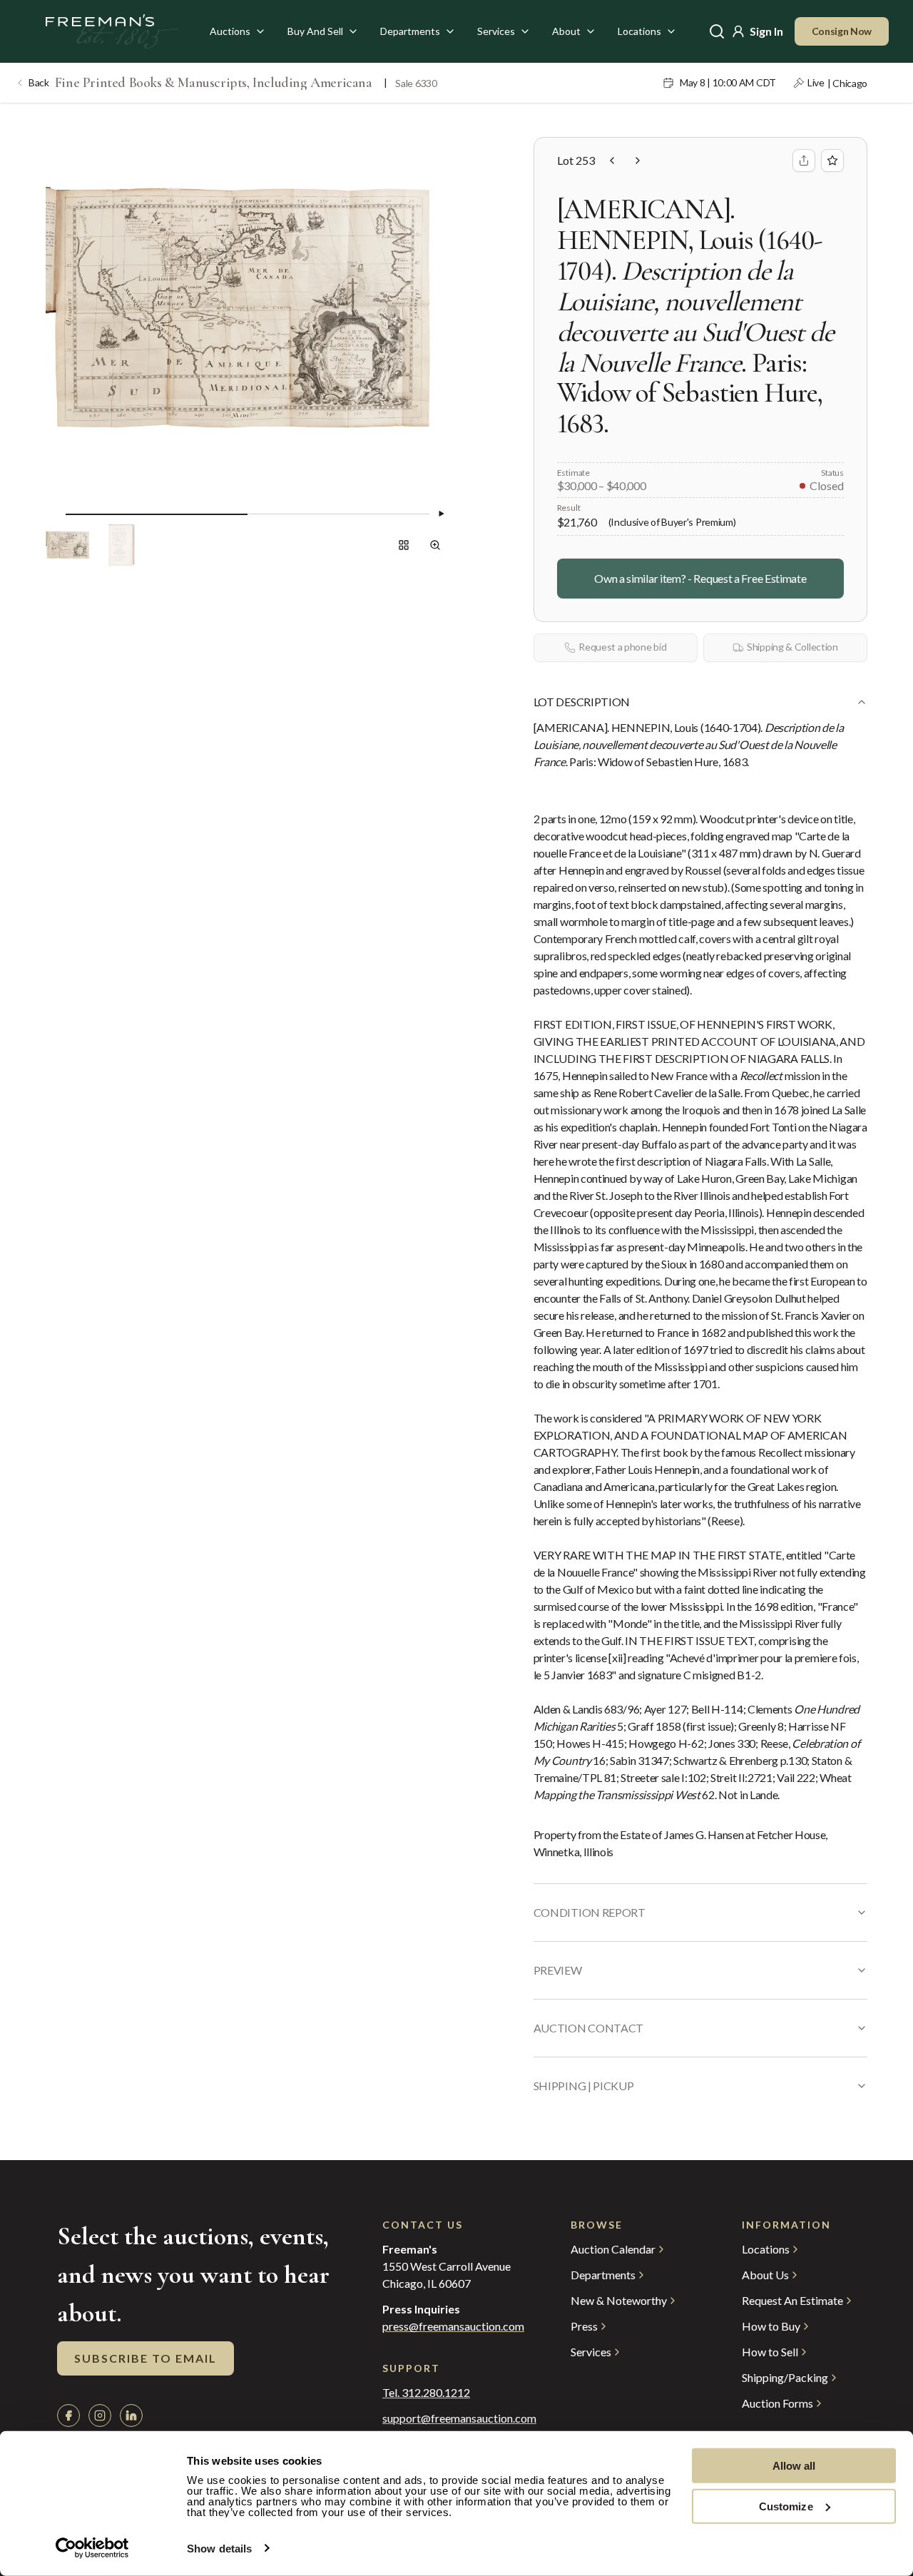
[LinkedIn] (131, 2415)
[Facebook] (68, 2415)
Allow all (794, 2466)
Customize (786, 2506)
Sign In (766, 31)
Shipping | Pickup (584, 2086)
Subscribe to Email (146, 2358)
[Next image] (441, 514)
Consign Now (842, 31)
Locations (639, 31)
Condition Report (590, 1912)
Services (496, 31)
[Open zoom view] (435, 545)
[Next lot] (638, 161)
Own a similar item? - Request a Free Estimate (700, 578)
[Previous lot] (612, 161)
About (566, 31)
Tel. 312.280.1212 (426, 2393)
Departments (410, 31)
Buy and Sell (315, 31)
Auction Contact (588, 2028)
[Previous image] (54, 514)
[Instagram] (100, 2415)
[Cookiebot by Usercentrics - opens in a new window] (92, 2548)
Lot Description (582, 702)
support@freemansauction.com (448, 2418)
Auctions (230, 31)
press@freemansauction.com (453, 2326)
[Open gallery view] (404, 545)
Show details (219, 2549)
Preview (558, 1970)
